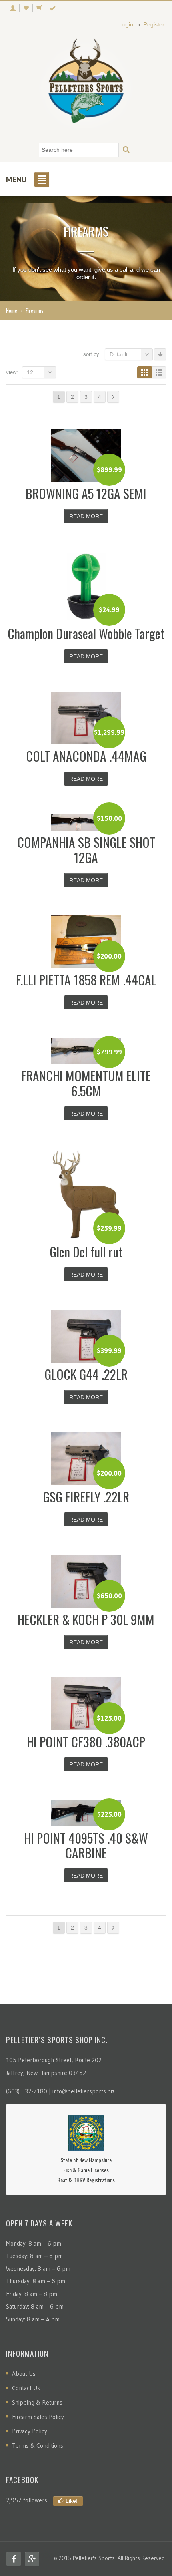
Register (154, 24)
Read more (86, 516)
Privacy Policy (30, 2431)
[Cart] (39, 8)
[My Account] (13, 8)
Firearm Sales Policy (38, 2417)
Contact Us (26, 2388)
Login (126, 24)
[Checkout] (52, 8)
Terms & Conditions (38, 2446)
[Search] (126, 150)
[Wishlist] (26, 8)
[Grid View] (144, 372)
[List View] (159, 372)
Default (119, 354)
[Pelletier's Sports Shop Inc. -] (86, 84)
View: (12, 372)
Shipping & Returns (37, 2402)
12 (30, 372)
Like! (71, 2501)
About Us (24, 2374)
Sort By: (92, 354)
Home (12, 310)
